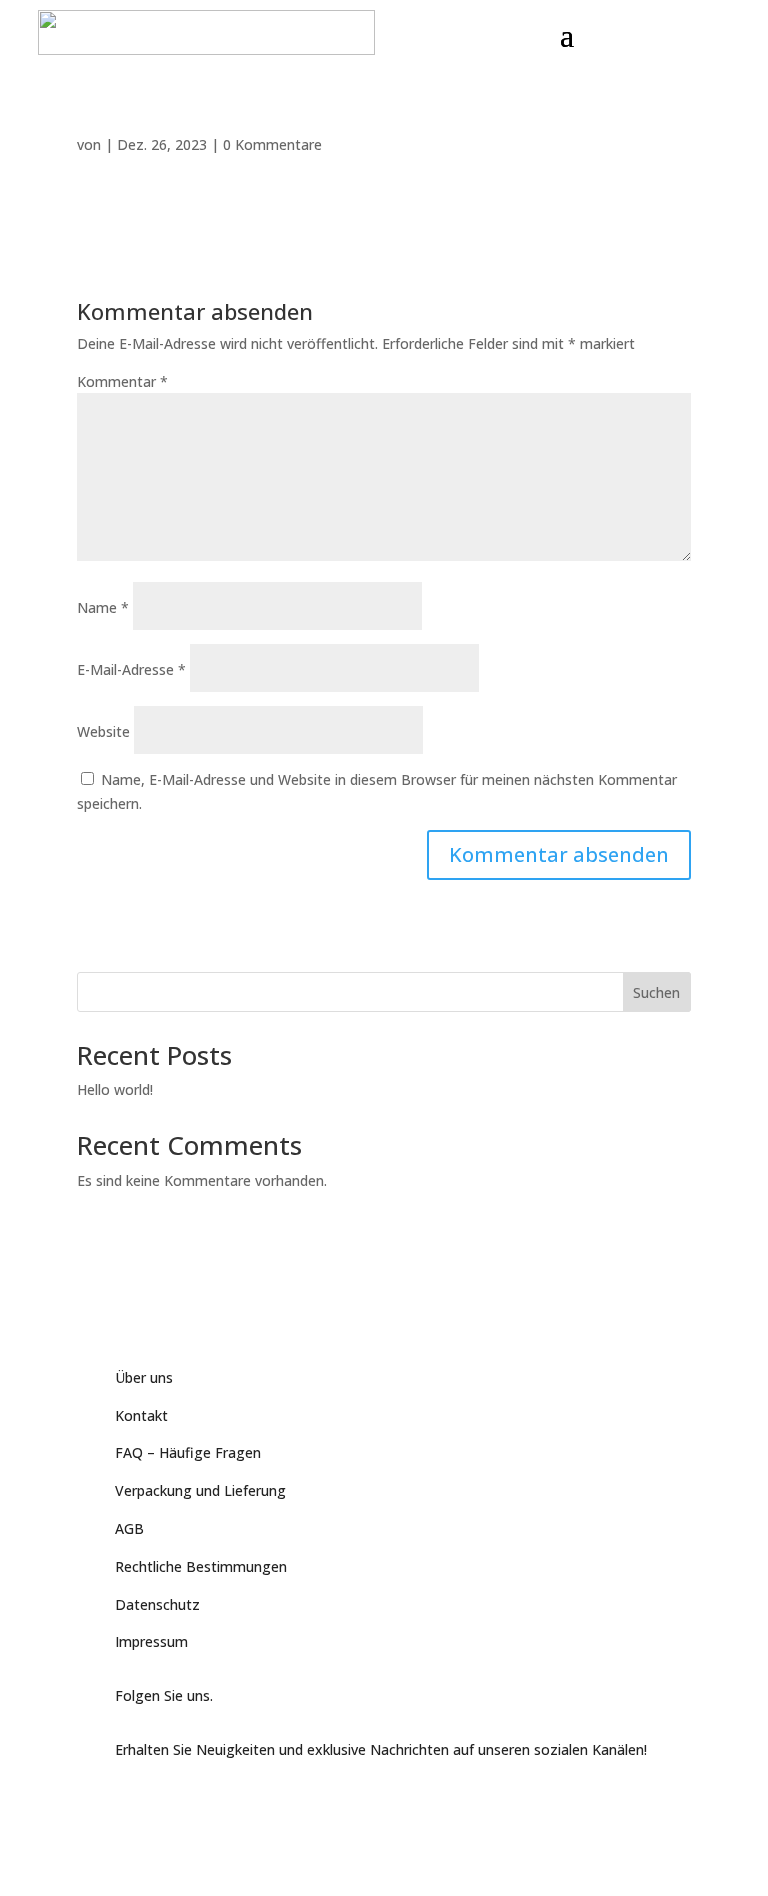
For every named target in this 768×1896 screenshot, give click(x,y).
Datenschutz (157, 1604)
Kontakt (141, 1415)
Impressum (151, 1641)
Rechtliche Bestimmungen (201, 1566)
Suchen (656, 992)
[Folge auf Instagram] (211, 1803)
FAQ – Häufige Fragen (188, 1452)
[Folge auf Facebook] (131, 1803)
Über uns (144, 1377)
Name (103, 607)
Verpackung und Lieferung (200, 1490)
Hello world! (115, 1089)
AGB (129, 1528)
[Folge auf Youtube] (171, 1803)
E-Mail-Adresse (131, 669)
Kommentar (122, 381)
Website (103, 731)
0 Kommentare (272, 144)
